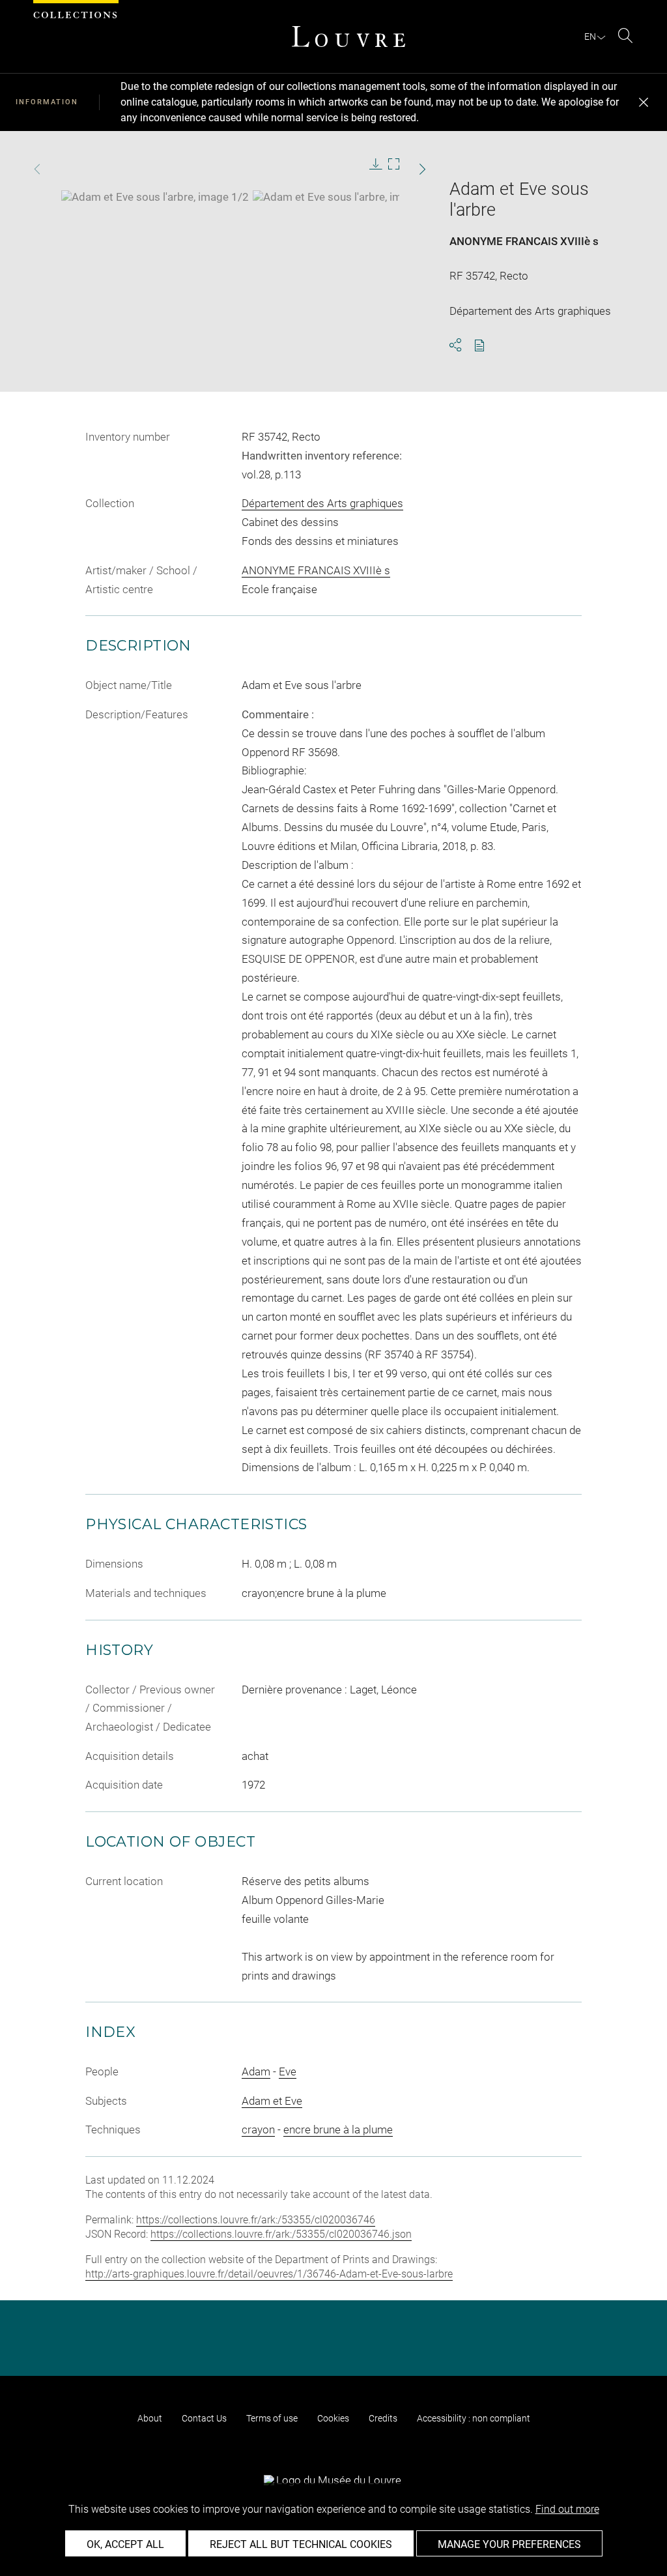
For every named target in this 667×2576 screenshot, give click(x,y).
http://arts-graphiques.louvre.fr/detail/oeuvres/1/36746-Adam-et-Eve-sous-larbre (269, 2274)
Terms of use (272, 2418)
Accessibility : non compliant (474, 2418)
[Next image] (408, 169)
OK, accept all (125, 2544)
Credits (383, 2418)
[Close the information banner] (644, 102)
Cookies (333, 2418)
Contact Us (204, 2418)
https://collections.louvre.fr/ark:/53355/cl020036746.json (281, 2234)
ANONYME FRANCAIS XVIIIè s (524, 241)
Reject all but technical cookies (301, 2544)
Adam (256, 2071)
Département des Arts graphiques (322, 503)
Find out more (567, 2509)
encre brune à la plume (338, 2130)
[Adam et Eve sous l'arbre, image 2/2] (347, 197)
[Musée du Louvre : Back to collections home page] (348, 37)
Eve (288, 2071)
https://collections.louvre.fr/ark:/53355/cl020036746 (256, 2220)
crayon (258, 2130)
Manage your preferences (509, 2544)
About (150, 2418)
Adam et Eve (272, 2101)
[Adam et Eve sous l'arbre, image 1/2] (155, 197)
